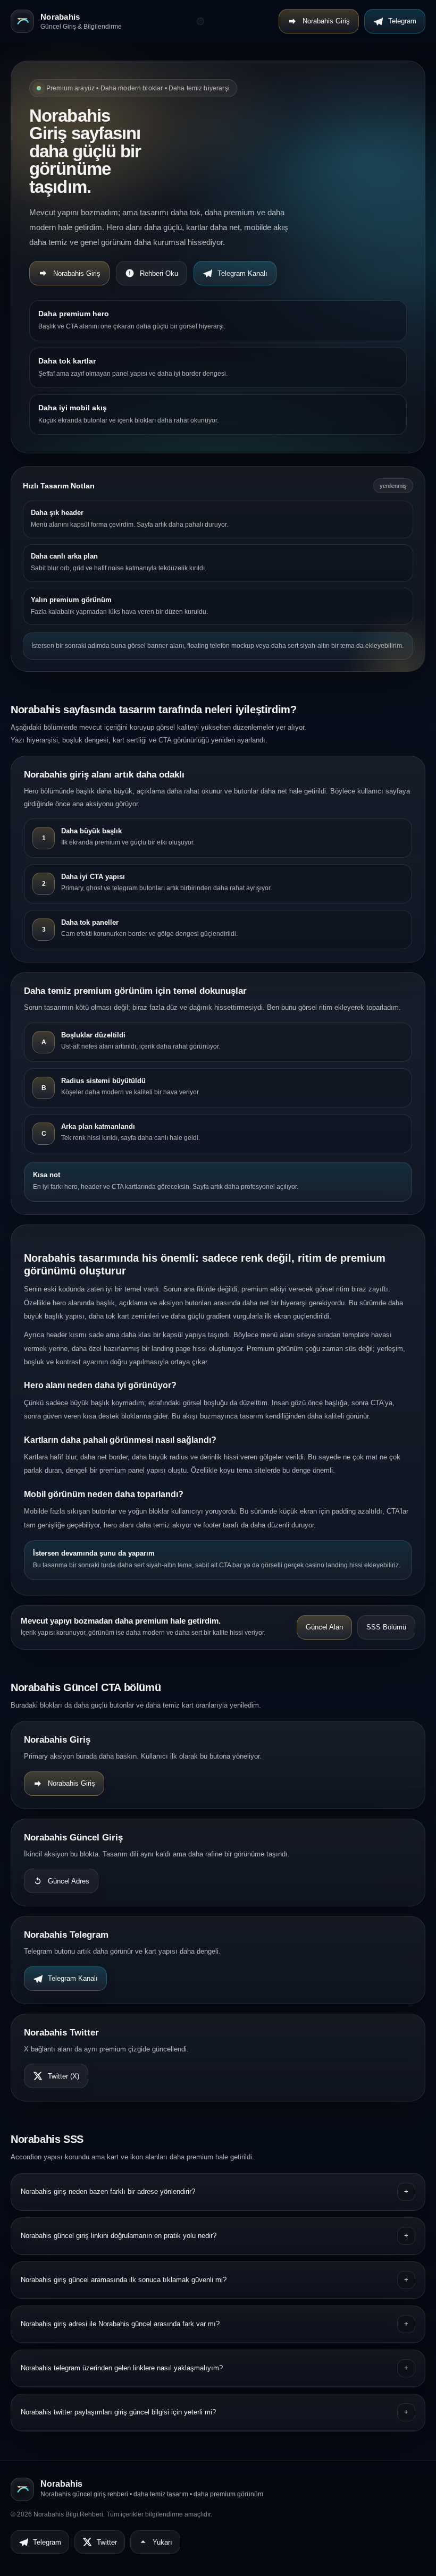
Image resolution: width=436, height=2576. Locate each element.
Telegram (402, 21)
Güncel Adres (69, 1881)
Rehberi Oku (159, 273)
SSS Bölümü (386, 1627)
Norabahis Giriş (326, 21)
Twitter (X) (64, 2076)
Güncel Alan (324, 1627)
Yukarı (162, 2542)
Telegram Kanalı (242, 273)
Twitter (107, 2542)
